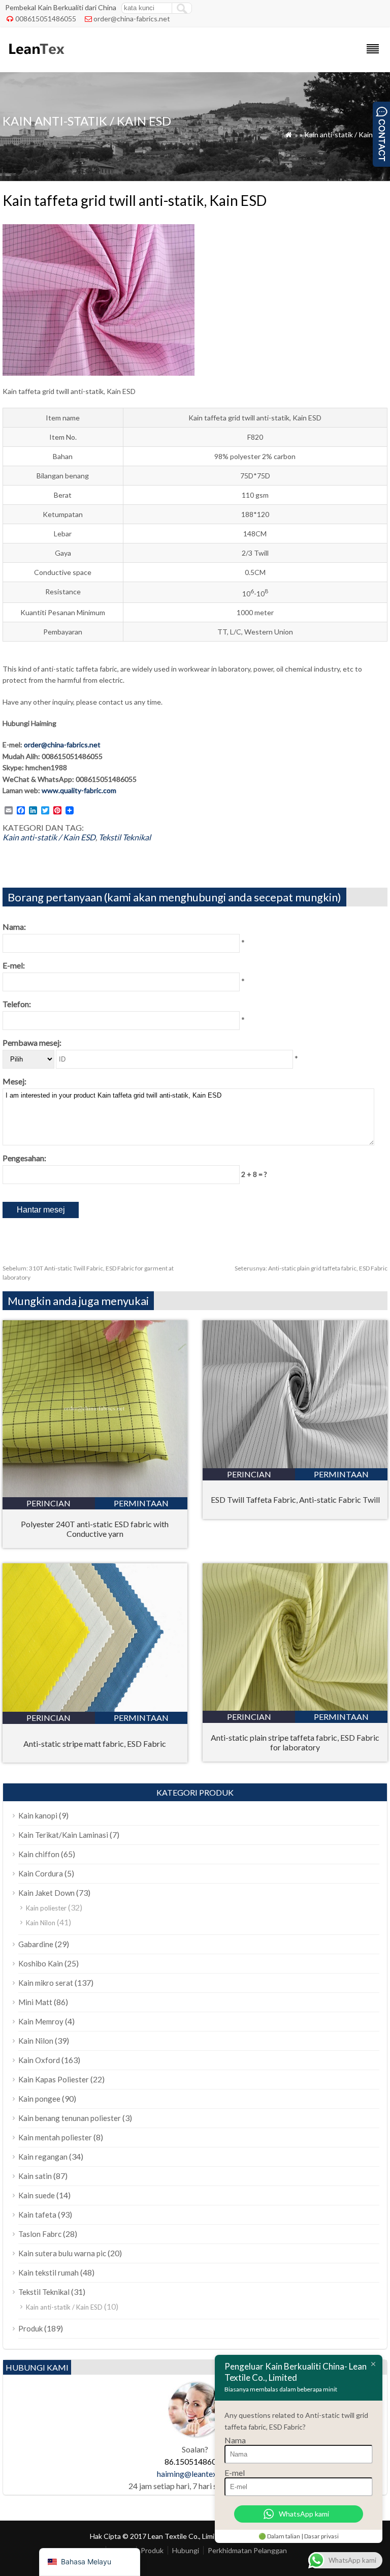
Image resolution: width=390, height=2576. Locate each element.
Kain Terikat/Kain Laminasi (63, 1835)
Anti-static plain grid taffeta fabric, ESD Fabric (311, 1268)
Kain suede (37, 2195)
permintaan (141, 1503)
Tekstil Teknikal (125, 837)
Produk (30, 2328)
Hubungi (186, 2550)
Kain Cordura (41, 1873)
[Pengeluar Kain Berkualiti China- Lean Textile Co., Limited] (36, 59)
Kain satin (35, 2176)
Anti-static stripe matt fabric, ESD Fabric (95, 1744)
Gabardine (36, 1944)
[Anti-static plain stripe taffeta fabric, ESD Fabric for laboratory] (295, 1707)
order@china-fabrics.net (132, 19)
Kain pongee (39, 2099)
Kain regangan (43, 2157)
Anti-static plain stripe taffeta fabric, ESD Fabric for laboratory (295, 1742)
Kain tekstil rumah (48, 2272)
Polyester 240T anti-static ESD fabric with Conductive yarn (95, 1529)
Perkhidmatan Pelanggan (247, 2550)
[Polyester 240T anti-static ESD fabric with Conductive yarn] (95, 1494)
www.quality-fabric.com (79, 790)
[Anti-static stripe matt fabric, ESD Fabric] (95, 1708)
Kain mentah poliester (55, 2137)
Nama (235, 2440)
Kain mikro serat (46, 1983)
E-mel (235, 2473)
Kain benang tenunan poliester (70, 2118)
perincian (48, 1503)
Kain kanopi (38, 1815)
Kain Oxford (39, 2060)
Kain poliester (46, 1908)
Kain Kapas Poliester (54, 2079)
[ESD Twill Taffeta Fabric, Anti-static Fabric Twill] (295, 1465)
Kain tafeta (37, 2215)
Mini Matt (35, 2002)
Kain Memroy (41, 2021)
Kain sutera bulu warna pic (62, 2253)
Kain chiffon (39, 1854)
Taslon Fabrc (40, 2234)
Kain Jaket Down (46, 1893)
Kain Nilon (41, 1923)
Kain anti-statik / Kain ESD (346, 134)
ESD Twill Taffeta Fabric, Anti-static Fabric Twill (295, 1499)
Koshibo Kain (41, 1963)
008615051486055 (46, 19)
